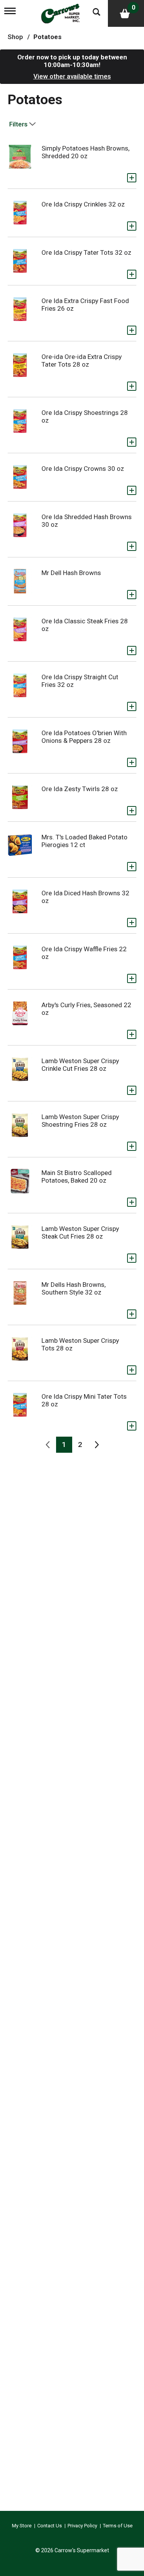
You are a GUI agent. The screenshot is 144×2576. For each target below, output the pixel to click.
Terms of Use (118, 2526)
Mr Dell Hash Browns (71, 573)
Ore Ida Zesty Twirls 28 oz (80, 789)
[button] (132, 178)
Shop (15, 37)
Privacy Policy (82, 2526)
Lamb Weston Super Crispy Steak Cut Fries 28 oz (80, 1232)
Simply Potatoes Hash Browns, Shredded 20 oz (85, 152)
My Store (22, 2526)
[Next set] (96, 1445)
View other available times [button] (72, 76)
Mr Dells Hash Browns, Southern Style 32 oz (74, 1288)
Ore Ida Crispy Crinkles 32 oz (83, 204)
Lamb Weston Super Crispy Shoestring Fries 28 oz (80, 1121)
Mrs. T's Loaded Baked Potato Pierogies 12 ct (84, 841)
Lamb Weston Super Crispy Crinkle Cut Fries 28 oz (80, 1065)
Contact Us (50, 2526)
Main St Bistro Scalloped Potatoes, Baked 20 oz (77, 1177)
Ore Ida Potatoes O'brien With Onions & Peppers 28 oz (84, 737)
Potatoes (47, 37)
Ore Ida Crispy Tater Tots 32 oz (86, 252)
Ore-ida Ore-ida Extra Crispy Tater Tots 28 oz (82, 361)
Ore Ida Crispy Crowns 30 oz (83, 469)
